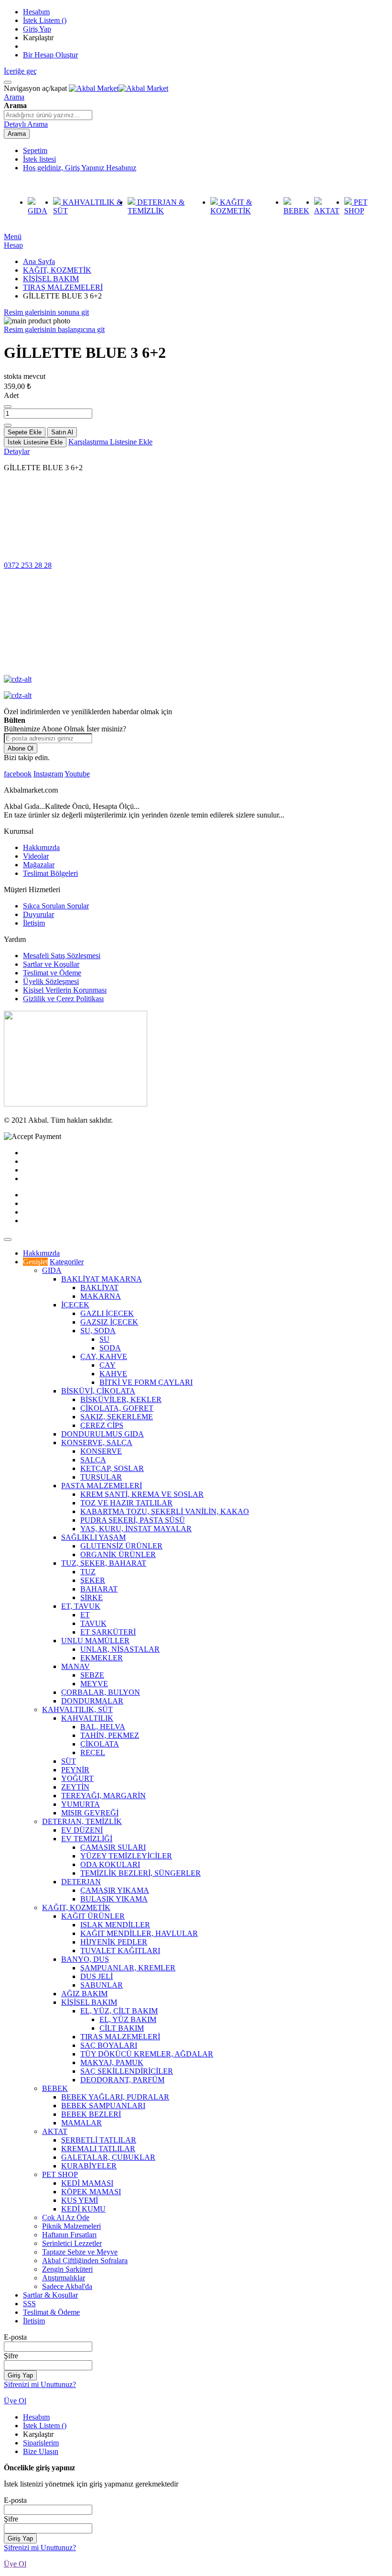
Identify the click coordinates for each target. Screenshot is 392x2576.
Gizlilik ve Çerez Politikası (63, 999)
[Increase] (8, 425)
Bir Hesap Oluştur (50, 55)
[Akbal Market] (119, 88)
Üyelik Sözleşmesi (51, 981)
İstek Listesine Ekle (35, 442)
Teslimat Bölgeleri (50, 873)
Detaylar (17, 451)
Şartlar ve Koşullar (51, 964)
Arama (14, 97)
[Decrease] (8, 407)
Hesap (13, 245)
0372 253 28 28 (28, 565)
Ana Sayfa (39, 261)
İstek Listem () (45, 20)
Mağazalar (39, 865)
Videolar (36, 856)
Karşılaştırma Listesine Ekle (110, 442)
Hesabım (36, 12)
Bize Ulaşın (41, 2451)
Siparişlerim (41, 2443)
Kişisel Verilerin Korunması (65, 990)
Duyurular (38, 914)
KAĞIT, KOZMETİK (57, 270)
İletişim (34, 923)
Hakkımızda (41, 847)
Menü (13, 237)
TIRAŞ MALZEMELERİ (63, 287)
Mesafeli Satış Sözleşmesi (62, 956)
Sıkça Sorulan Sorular (56, 906)
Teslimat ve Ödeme (52, 973)
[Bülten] (76, 1104)
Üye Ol (15, 2401)
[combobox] (48, 115)
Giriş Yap (37, 29)
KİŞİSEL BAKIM (51, 279)
